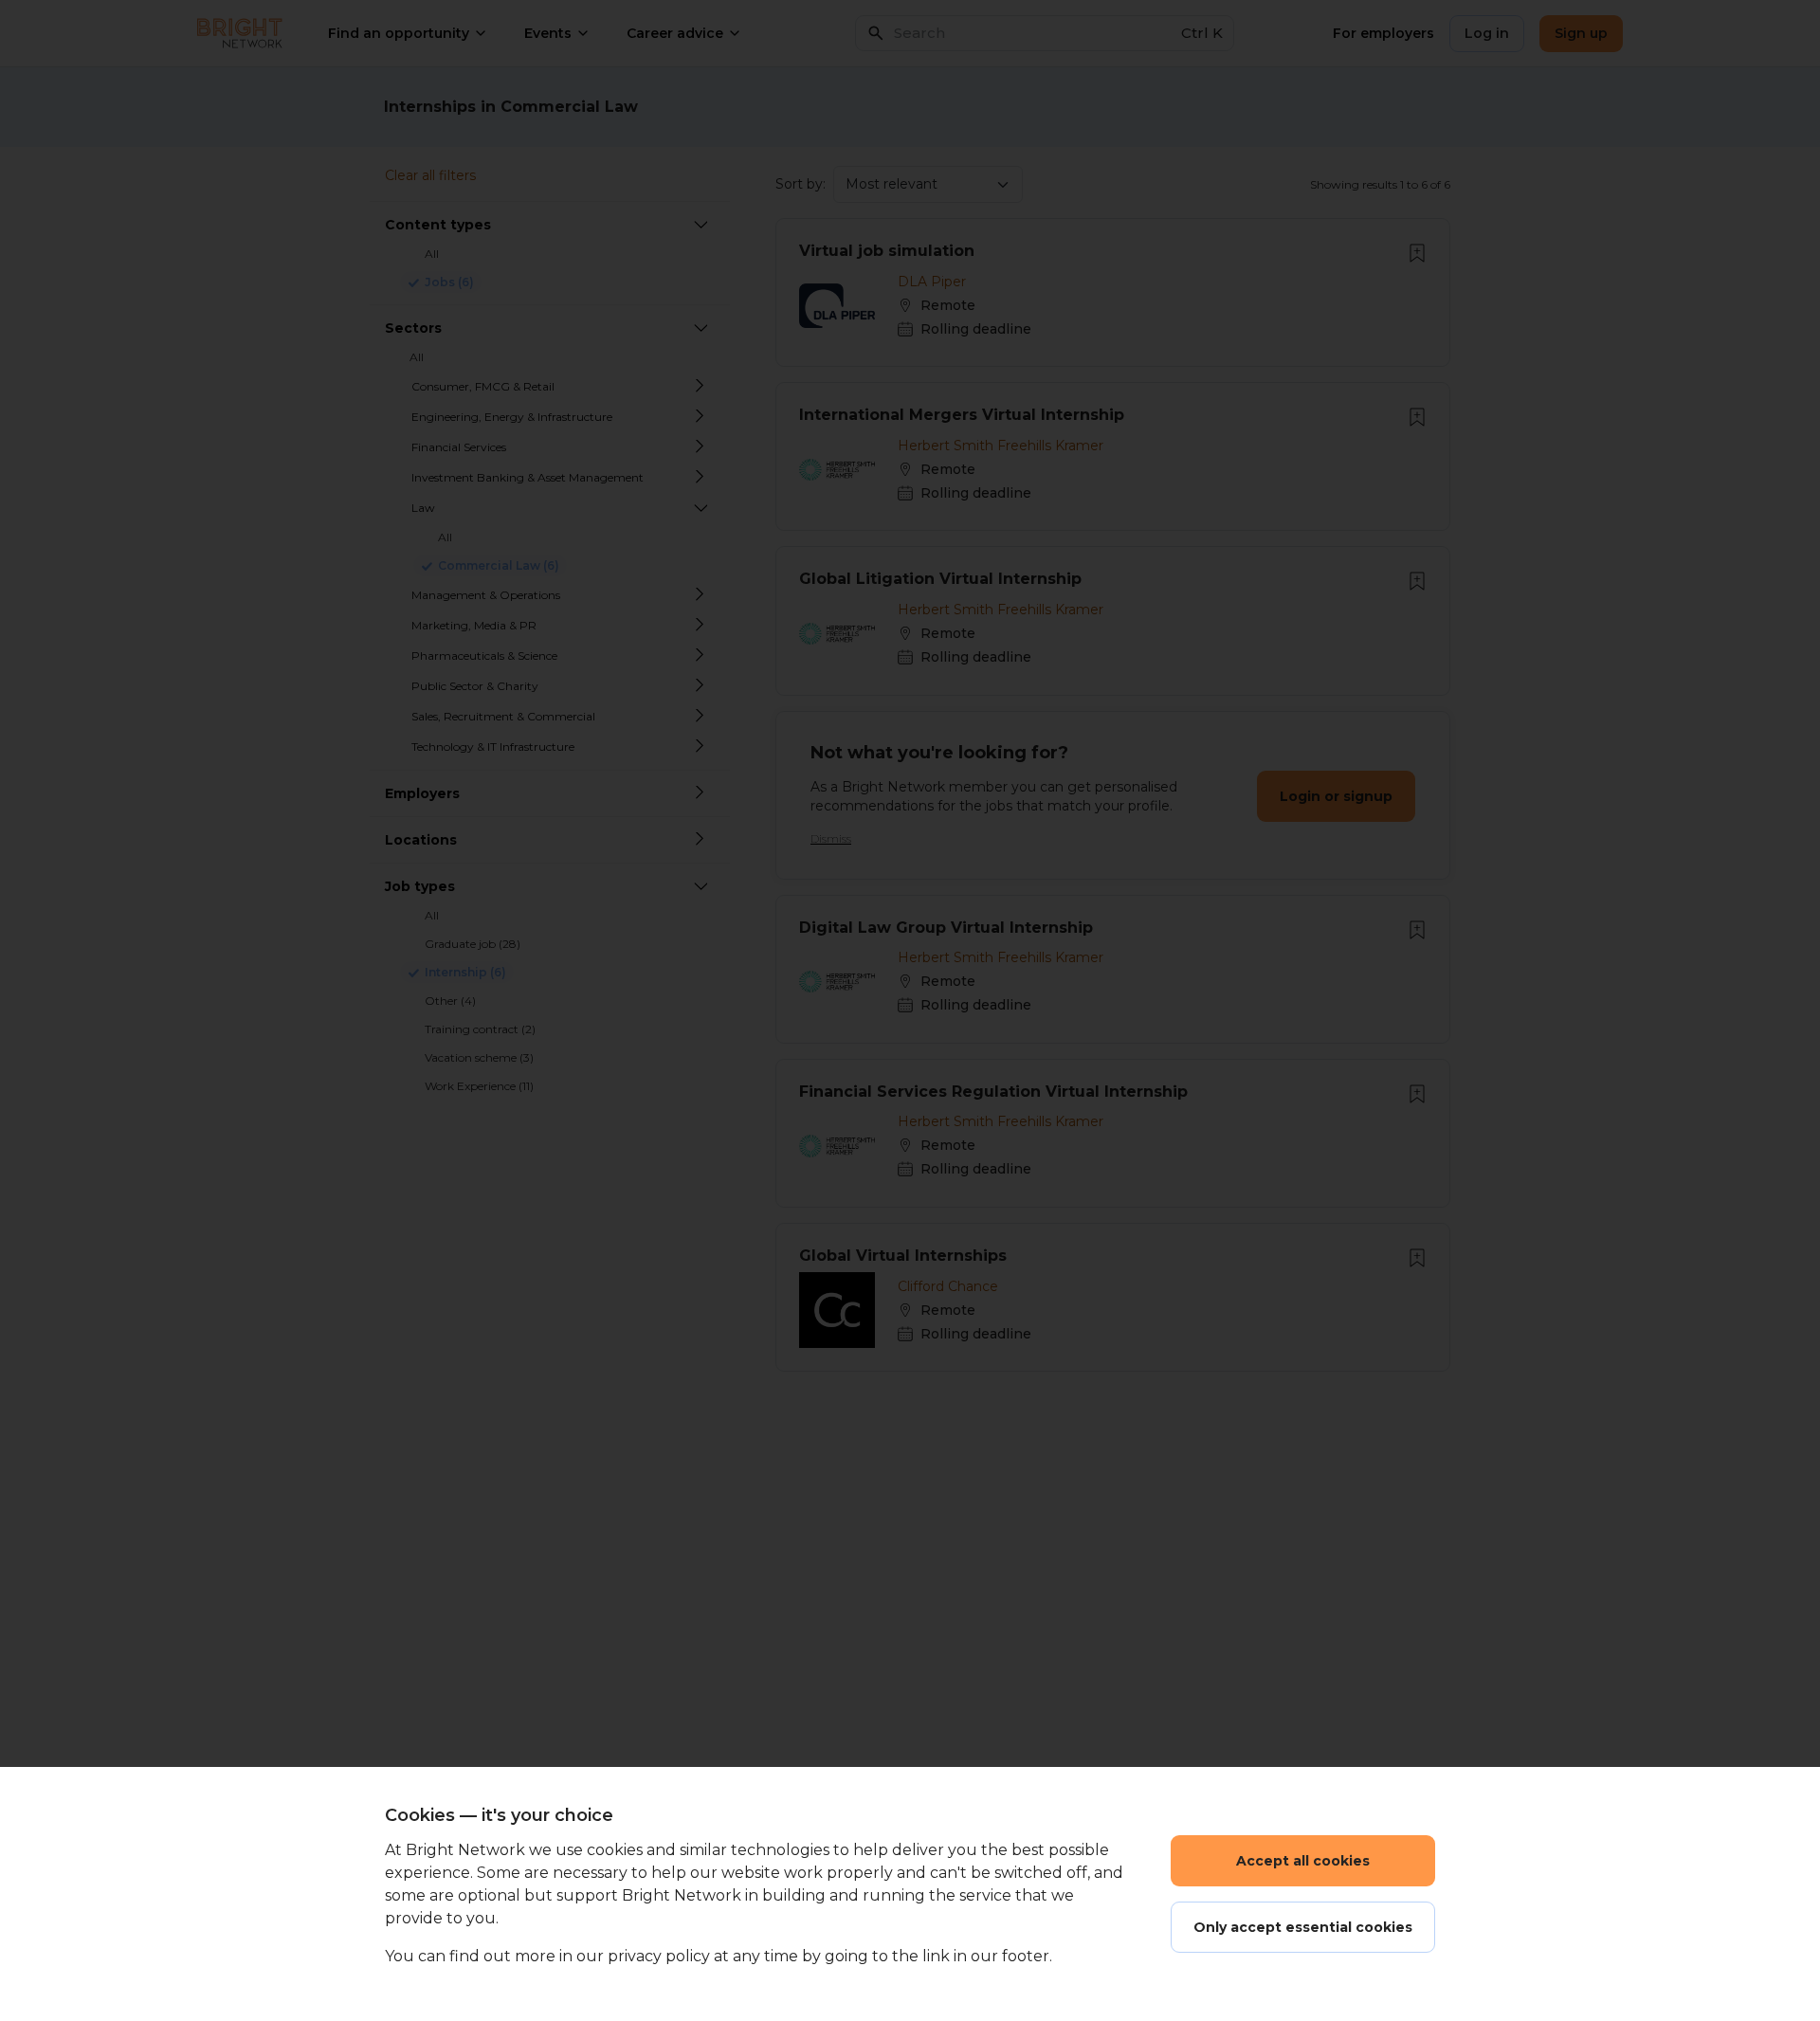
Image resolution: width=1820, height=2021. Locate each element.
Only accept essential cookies (1303, 1927)
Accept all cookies (1303, 1861)
